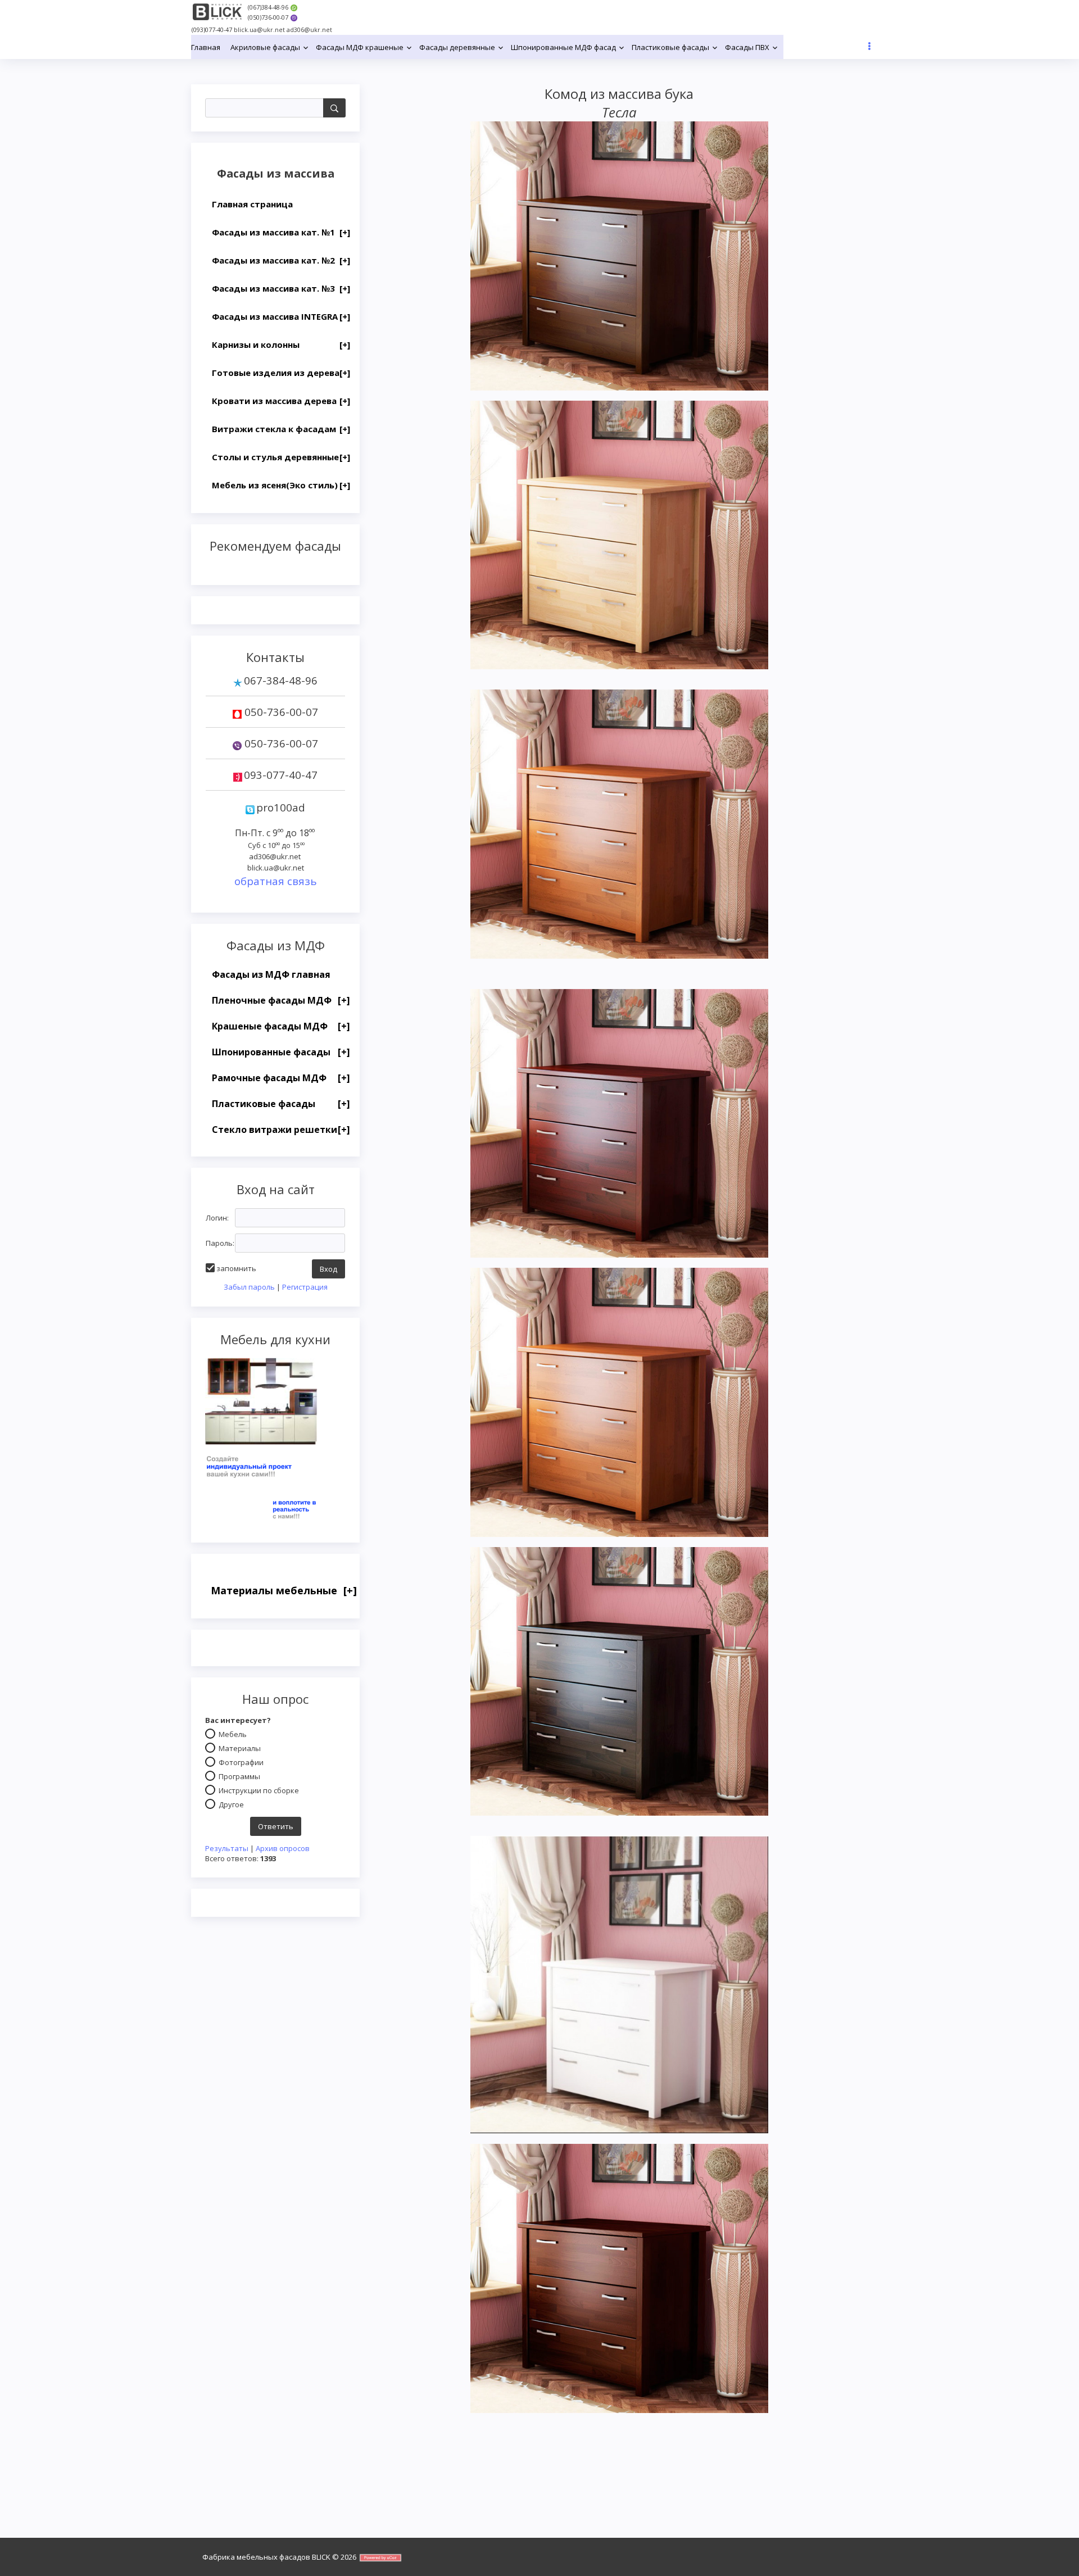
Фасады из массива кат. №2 (281, 260)
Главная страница (252, 204)
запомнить (236, 1268)
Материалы (240, 1748)
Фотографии (241, 1762)
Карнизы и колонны (281, 344)
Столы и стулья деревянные (281, 457)
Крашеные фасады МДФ (281, 1026)
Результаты (227, 1848)
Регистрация (305, 1287)
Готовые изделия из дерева (281, 373)
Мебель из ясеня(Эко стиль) (281, 485)
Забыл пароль (249, 1287)
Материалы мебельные (284, 1590)
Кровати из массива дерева (281, 401)
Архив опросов (283, 1848)
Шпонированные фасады (281, 1052)
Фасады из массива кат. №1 (281, 232)
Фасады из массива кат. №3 (281, 288)
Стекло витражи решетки (281, 1130)
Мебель (233, 1734)
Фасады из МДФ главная (271, 974)
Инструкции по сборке (259, 1790)
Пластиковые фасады (281, 1104)
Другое (231, 1804)
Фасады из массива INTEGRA (281, 316)
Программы (239, 1776)
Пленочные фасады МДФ (281, 1000)
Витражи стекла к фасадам (281, 429)
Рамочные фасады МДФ (281, 1078)
